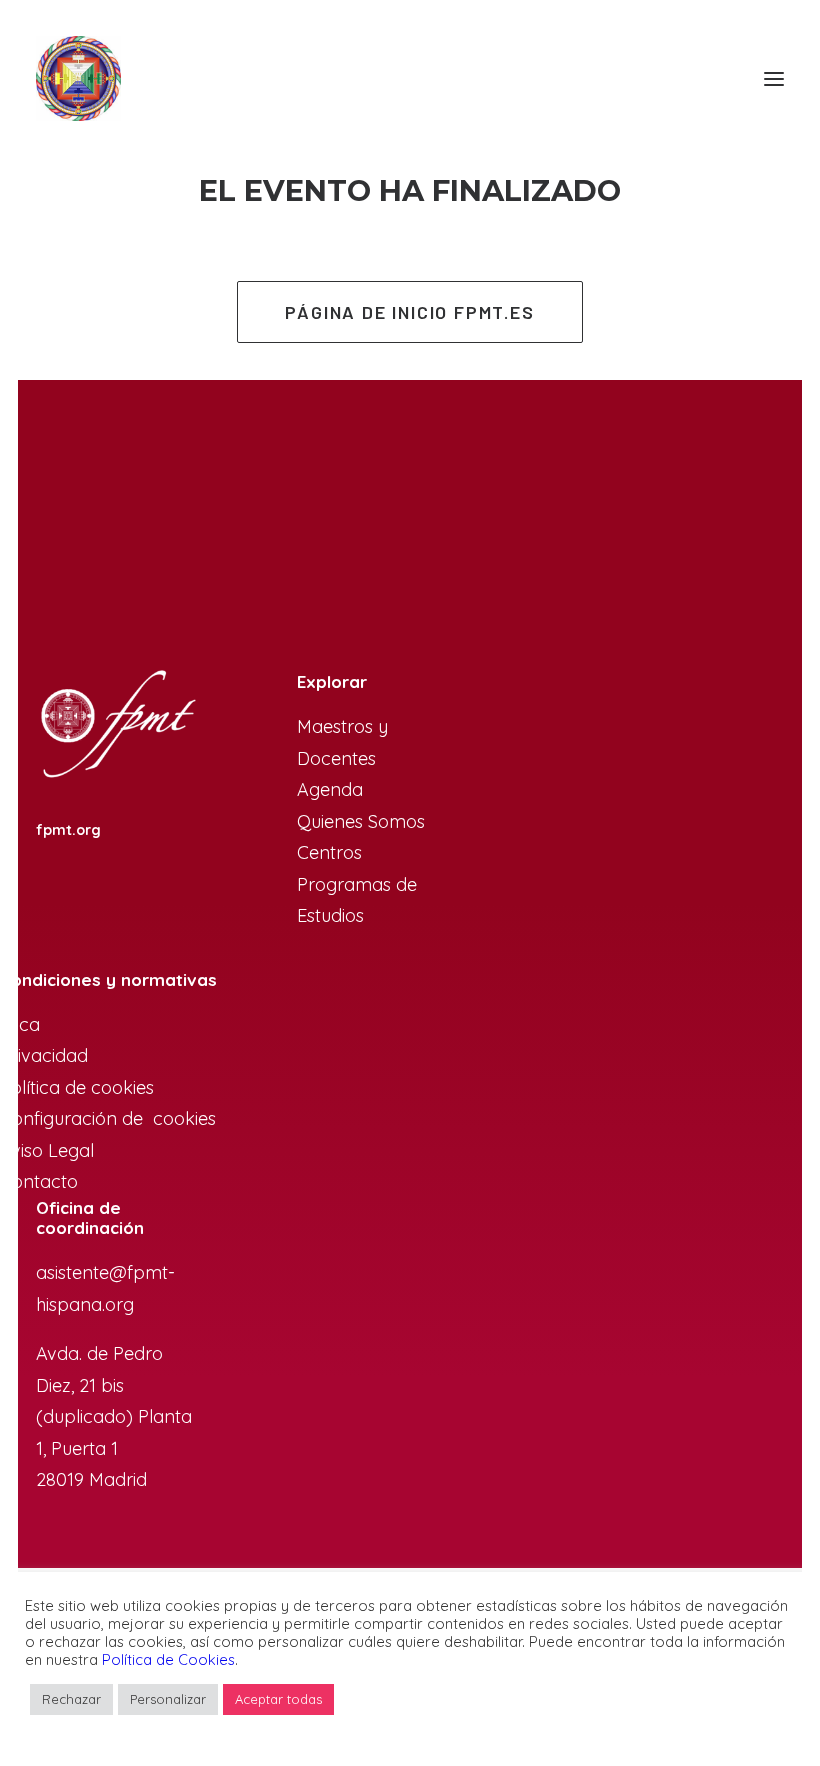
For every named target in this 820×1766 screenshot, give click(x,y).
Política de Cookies (168, 1659)
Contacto (39, 1181)
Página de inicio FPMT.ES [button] (409, 312)
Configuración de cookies (108, 1118)
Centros (329, 852)
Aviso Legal (47, 1150)
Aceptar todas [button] (278, 1699)
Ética (20, 1024)
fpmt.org (68, 830)
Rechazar (71, 1699)
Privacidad (44, 1055)
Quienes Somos (361, 821)
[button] (774, 78)
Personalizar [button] (168, 1699)
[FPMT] (78, 78)
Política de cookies (77, 1087)
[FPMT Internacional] (117, 725)
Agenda (330, 789)
